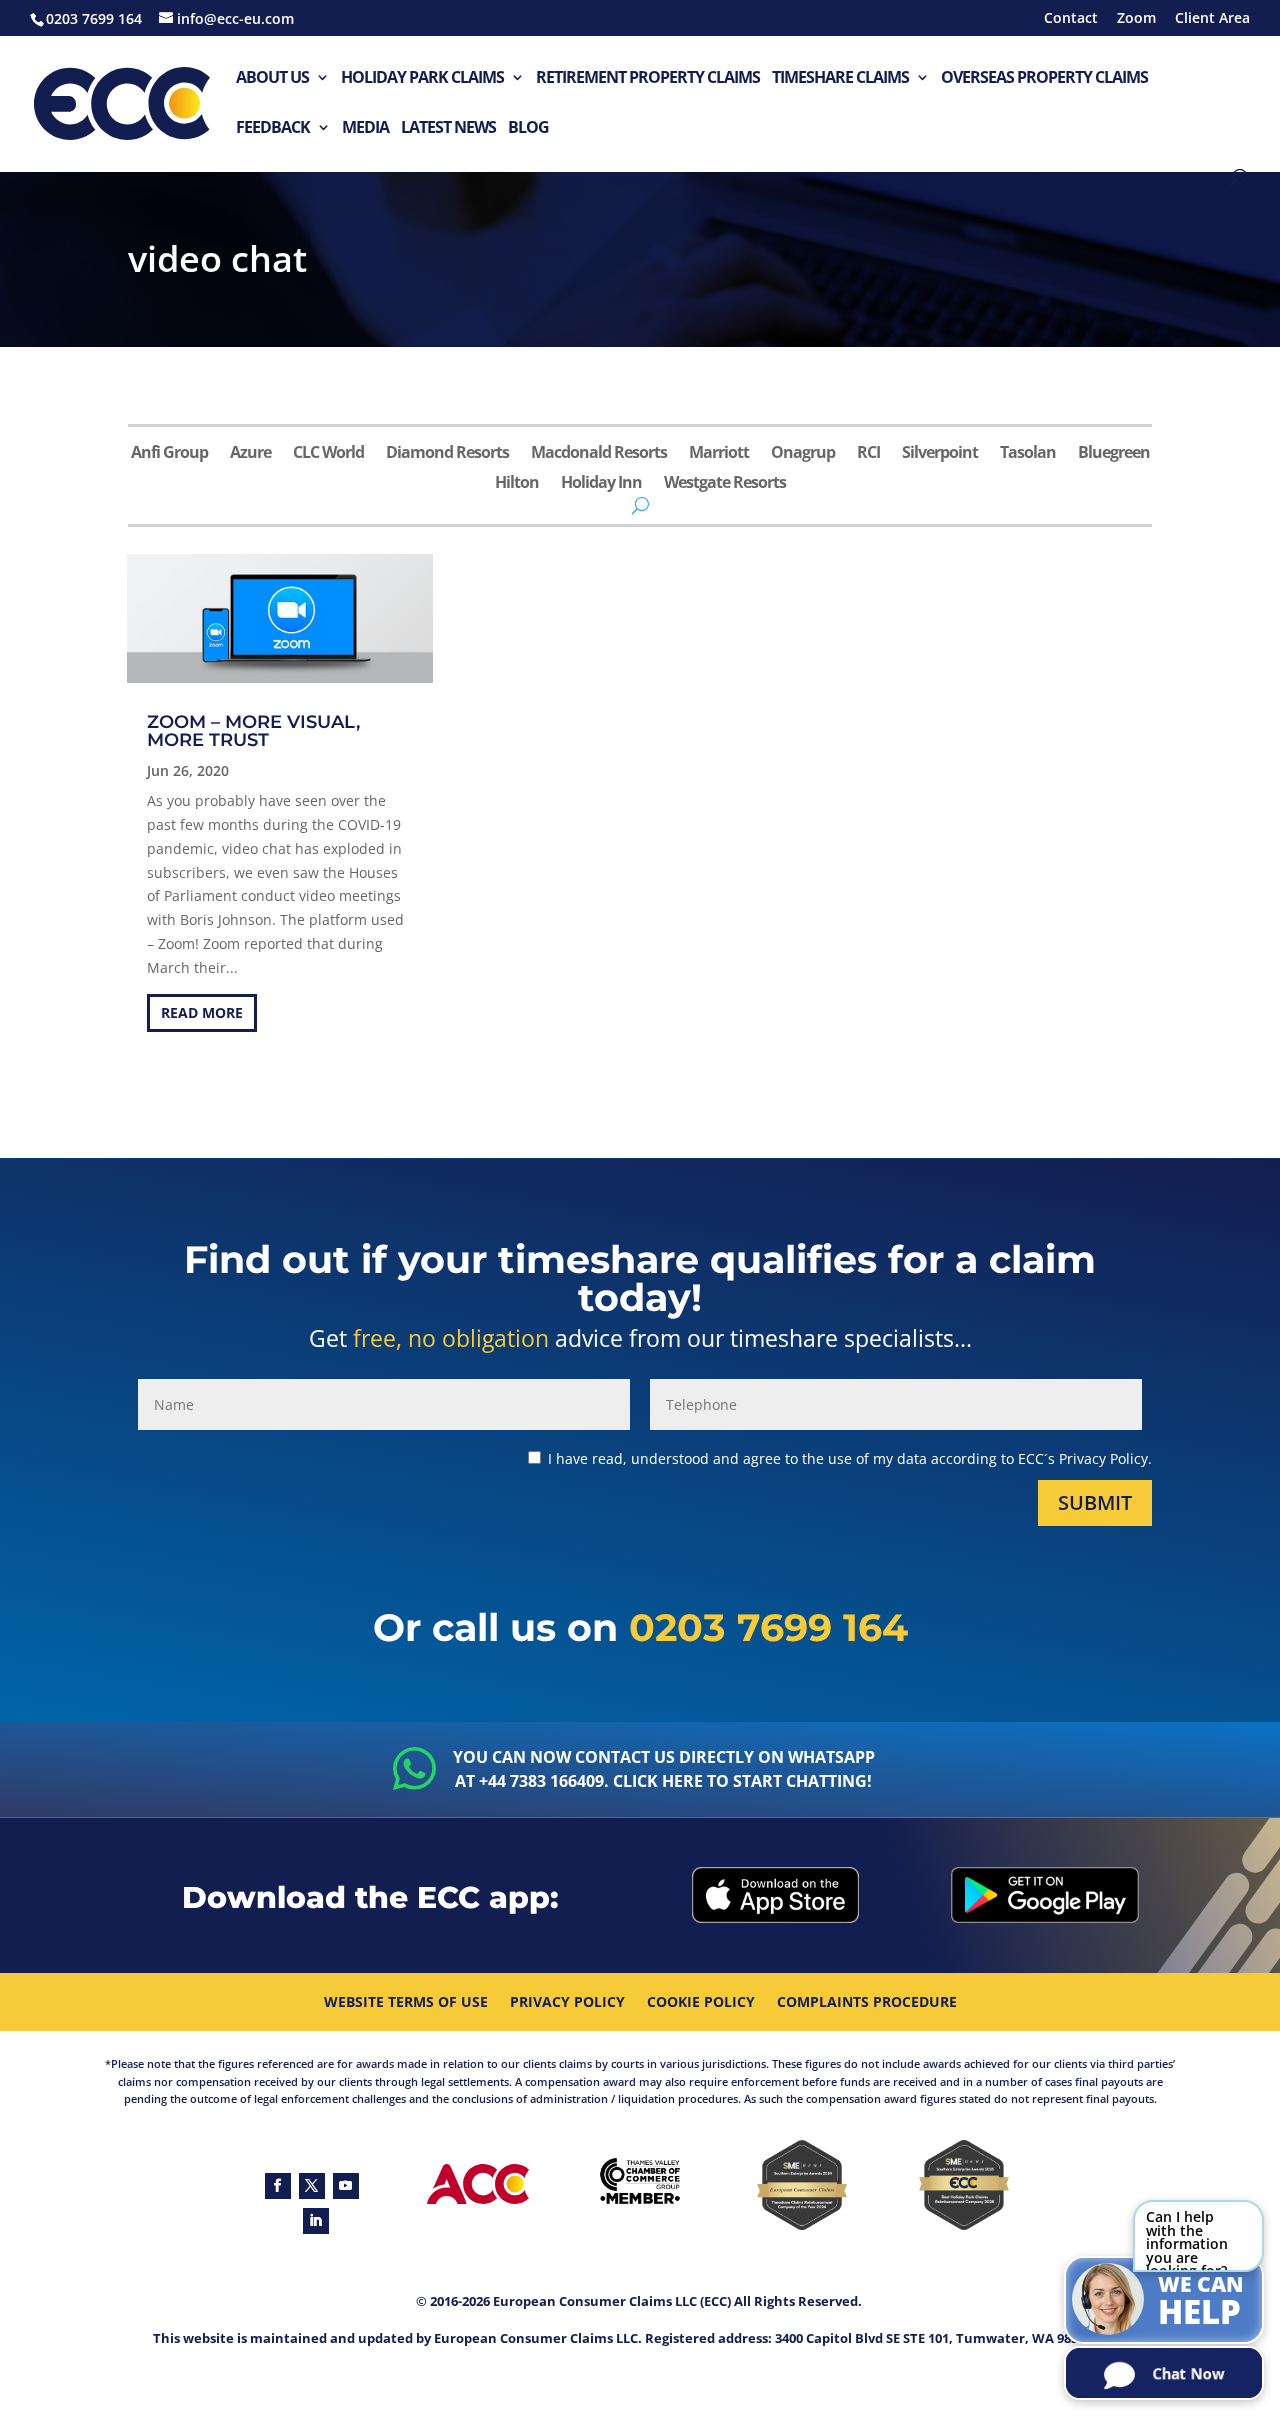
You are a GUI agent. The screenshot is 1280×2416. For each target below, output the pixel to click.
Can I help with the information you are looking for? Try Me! (1187, 2239)
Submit (1095, 1502)
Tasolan (1028, 454)
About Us (272, 78)
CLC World (328, 454)
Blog (528, 128)
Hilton (517, 484)
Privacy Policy (567, 2003)
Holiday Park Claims (422, 78)
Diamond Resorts (447, 454)
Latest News (448, 128)
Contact (1071, 19)
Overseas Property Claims (1044, 78)
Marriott (719, 454)
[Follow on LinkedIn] (316, 2221)
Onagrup (803, 454)
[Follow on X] (312, 2186)
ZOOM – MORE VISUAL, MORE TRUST (253, 731)
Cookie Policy (701, 2003)
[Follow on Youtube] (346, 2186)
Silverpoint (940, 454)
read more (202, 1012)
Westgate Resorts (725, 484)
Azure (250, 454)
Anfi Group (169, 454)
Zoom (1136, 19)
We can (1201, 2302)
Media (365, 128)
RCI (868, 454)
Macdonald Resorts (599, 454)
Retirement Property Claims (648, 78)
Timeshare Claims (840, 78)
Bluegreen (1114, 454)
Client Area (1212, 19)
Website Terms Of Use (406, 2003)
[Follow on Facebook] (278, 2186)
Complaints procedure (867, 2003)
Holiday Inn (601, 484)
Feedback (273, 128)
